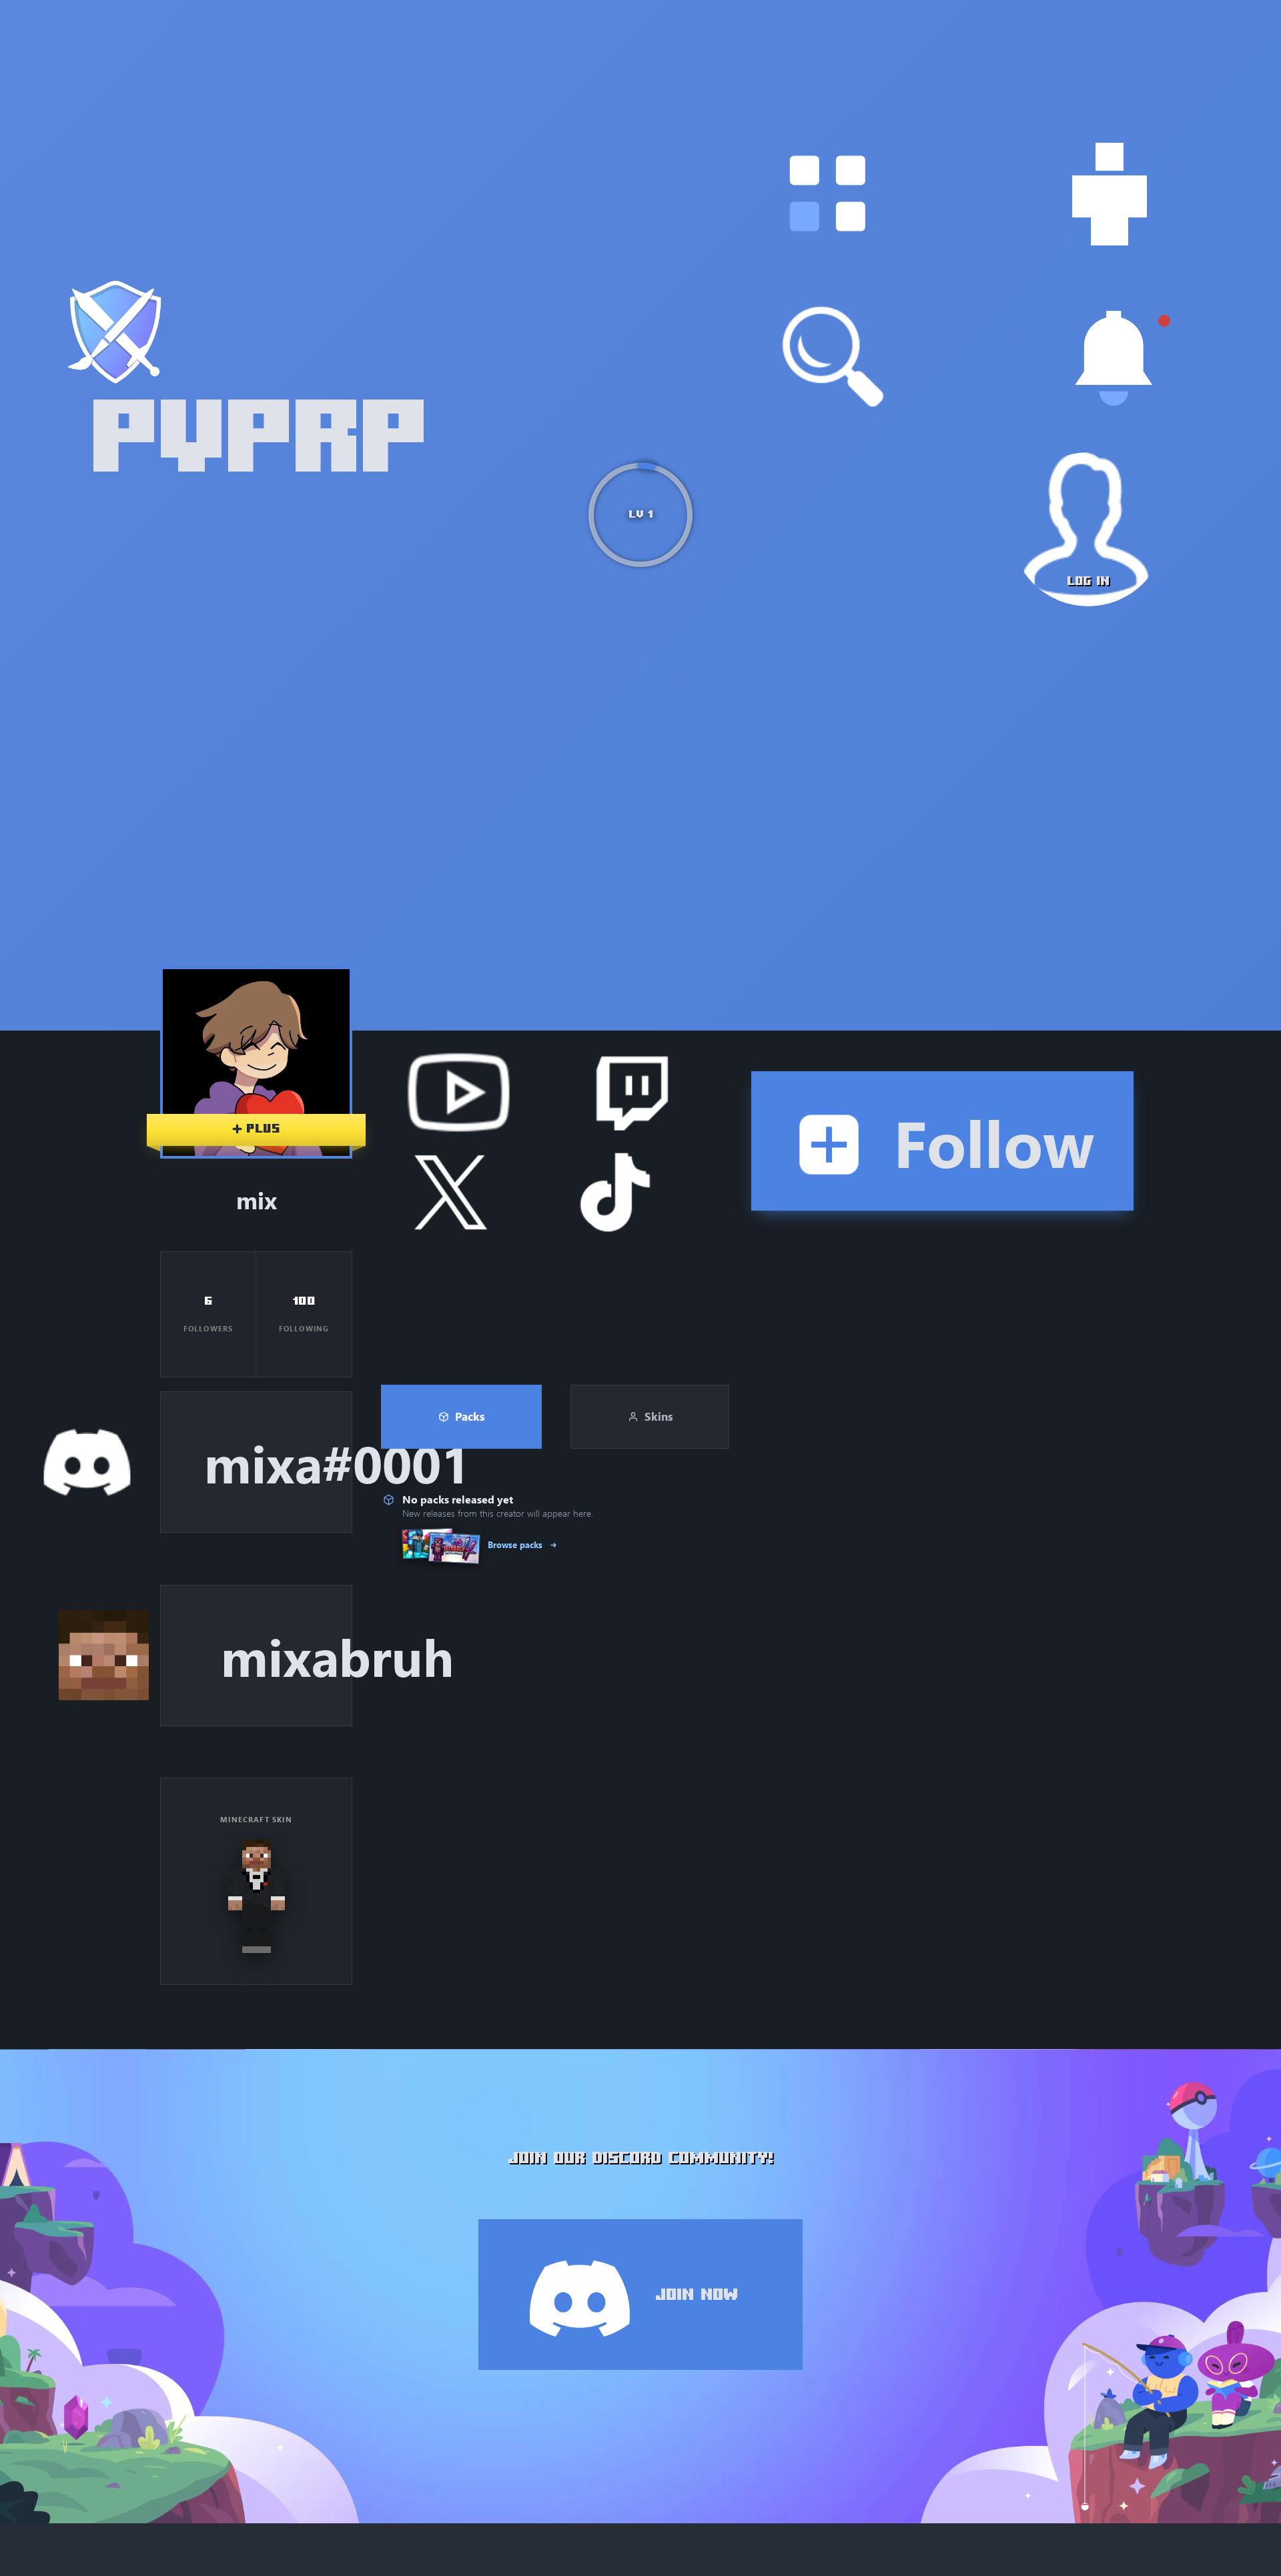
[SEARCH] (833, 357)
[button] (827, 194)
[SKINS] (1110, 194)
